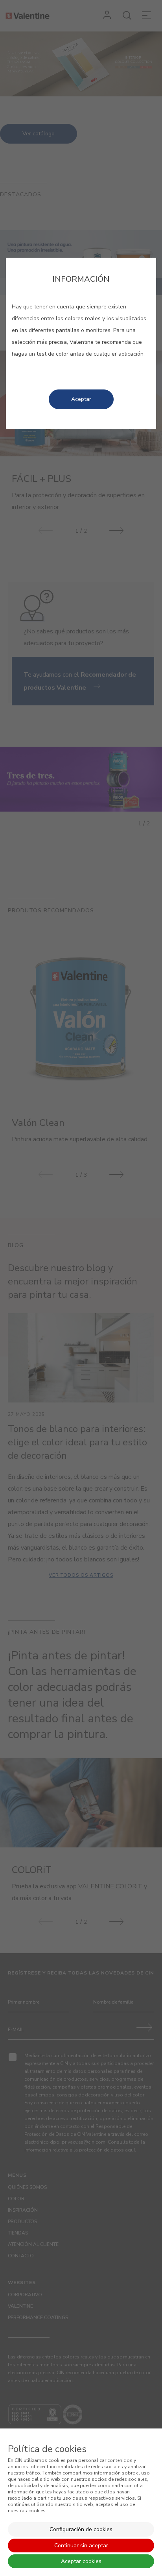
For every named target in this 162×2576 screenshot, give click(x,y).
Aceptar (81, 399)
